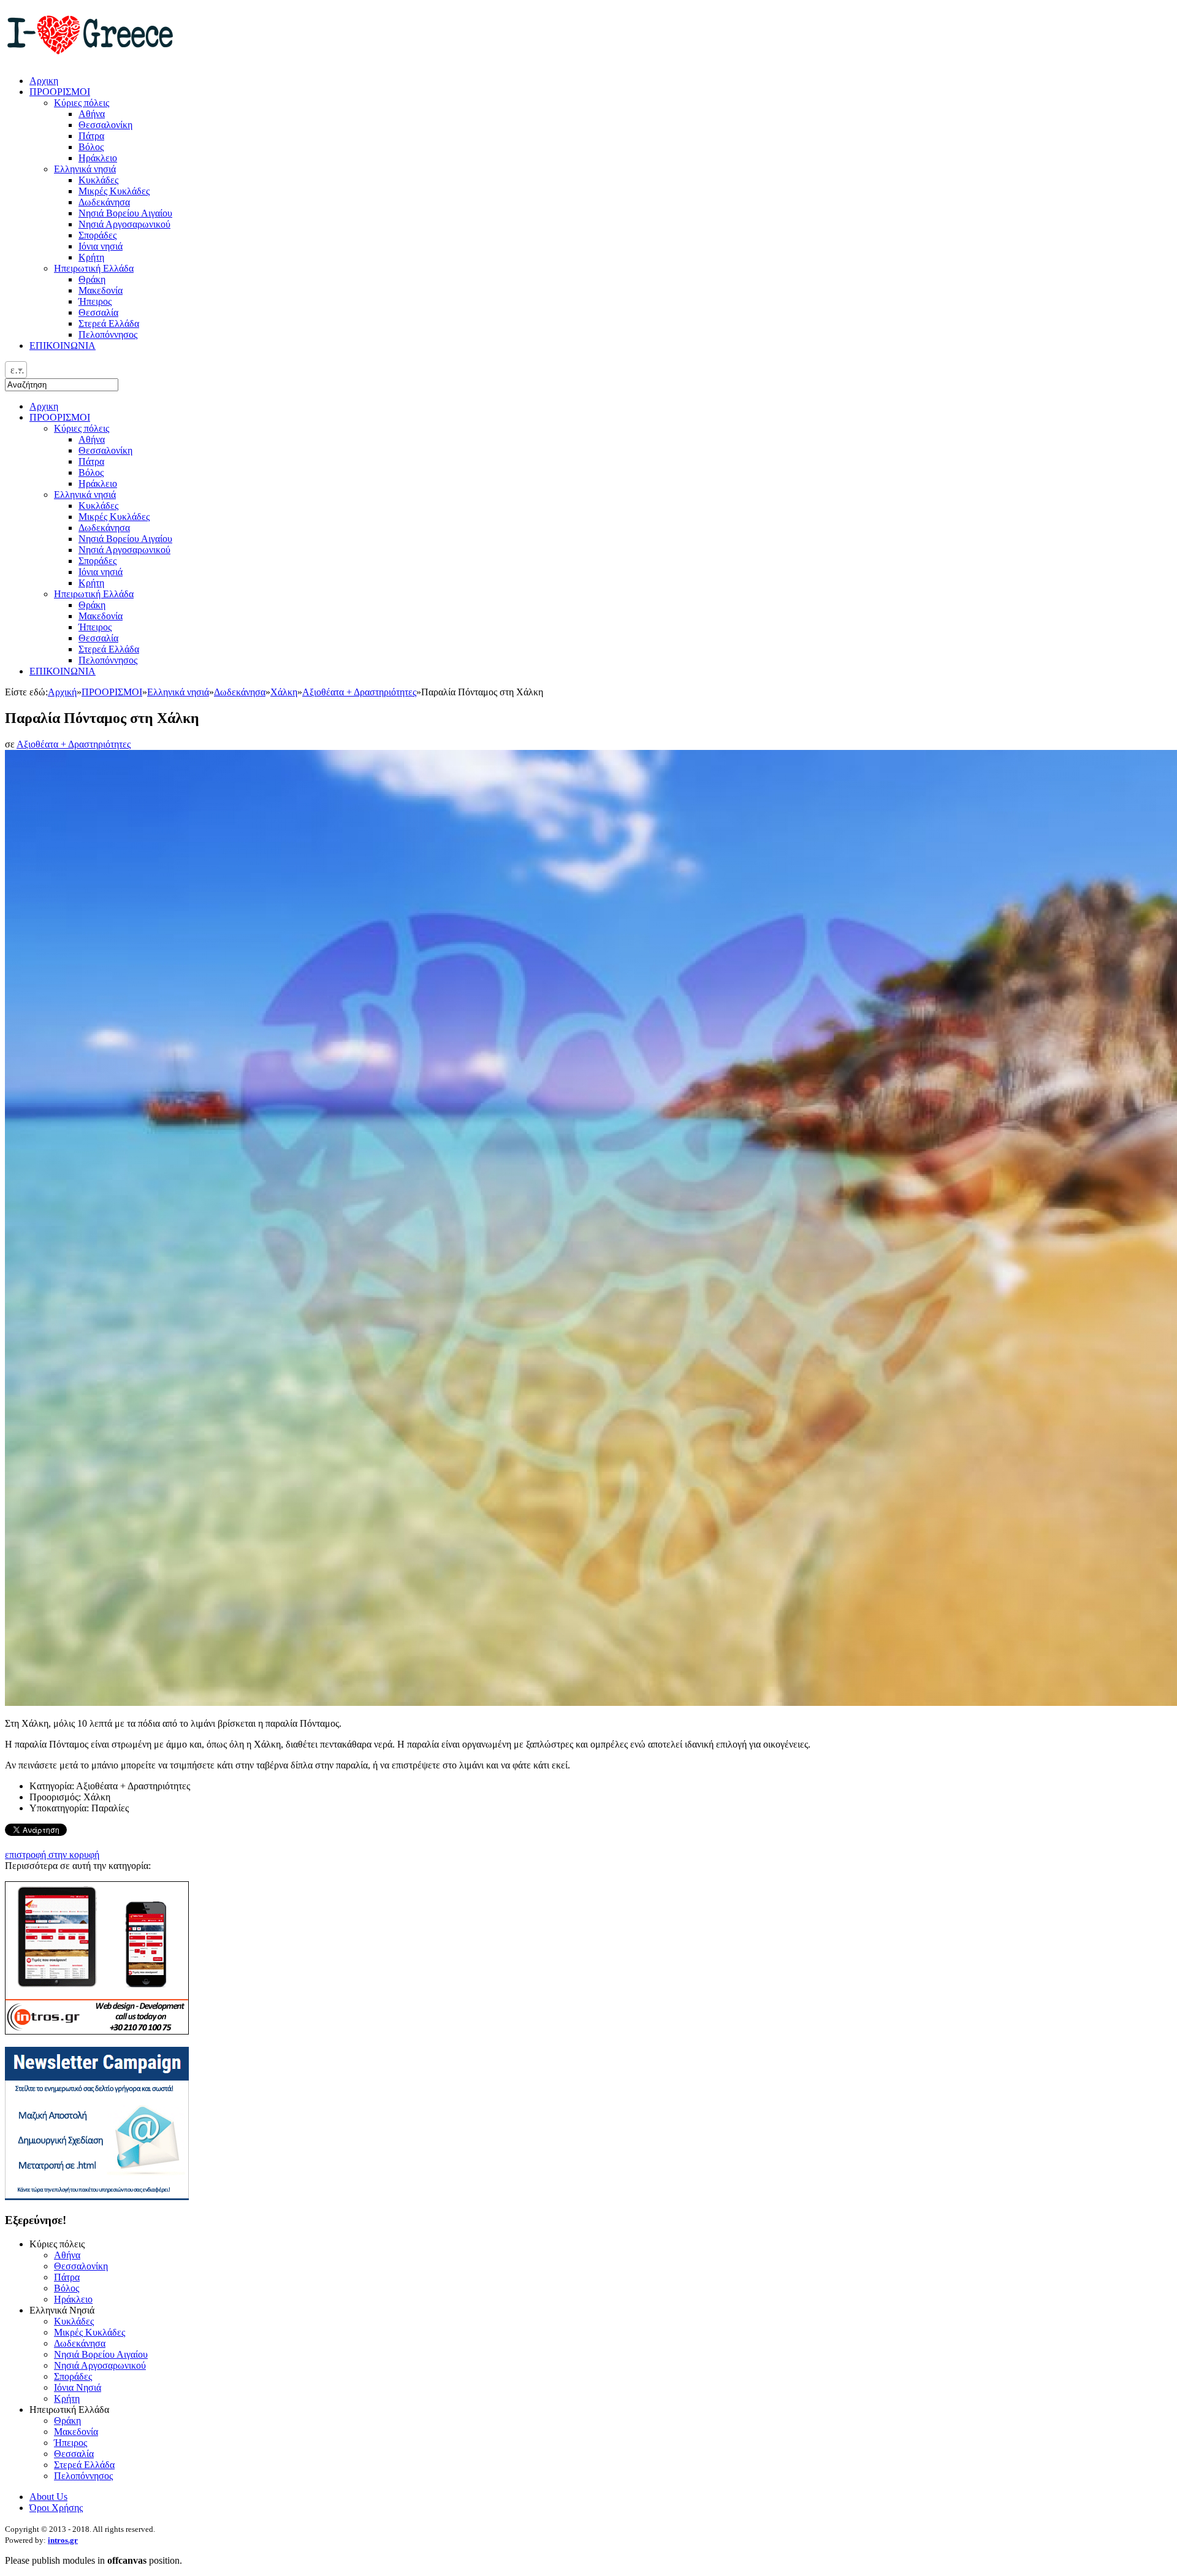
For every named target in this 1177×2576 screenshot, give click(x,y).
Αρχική (62, 692)
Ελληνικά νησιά (85, 495)
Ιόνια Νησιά (78, 2387)
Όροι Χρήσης (56, 2508)
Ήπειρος (95, 627)
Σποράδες (97, 561)
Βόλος (91, 472)
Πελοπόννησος (108, 660)
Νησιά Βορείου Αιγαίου (125, 539)
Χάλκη (284, 692)
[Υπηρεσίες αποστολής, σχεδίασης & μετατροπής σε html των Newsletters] (97, 2197)
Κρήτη (91, 583)
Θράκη (92, 605)
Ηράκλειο (98, 483)
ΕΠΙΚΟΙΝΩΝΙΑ (63, 671)
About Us (48, 2497)
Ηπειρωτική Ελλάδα (94, 594)
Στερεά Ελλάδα (109, 649)
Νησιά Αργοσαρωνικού (124, 550)
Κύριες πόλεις (82, 428)
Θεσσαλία (98, 638)
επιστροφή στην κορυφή (52, 1855)
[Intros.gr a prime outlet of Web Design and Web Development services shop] (97, 2031)
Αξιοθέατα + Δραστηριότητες (359, 692)
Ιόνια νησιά (101, 572)
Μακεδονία (101, 616)
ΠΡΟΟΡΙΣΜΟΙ (60, 417)
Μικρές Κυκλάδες (114, 517)
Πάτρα (91, 461)
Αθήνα (92, 439)
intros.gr (63, 2540)
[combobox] (16, 370)
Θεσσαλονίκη (105, 450)
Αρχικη (44, 406)
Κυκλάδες (98, 506)
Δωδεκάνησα (104, 528)
